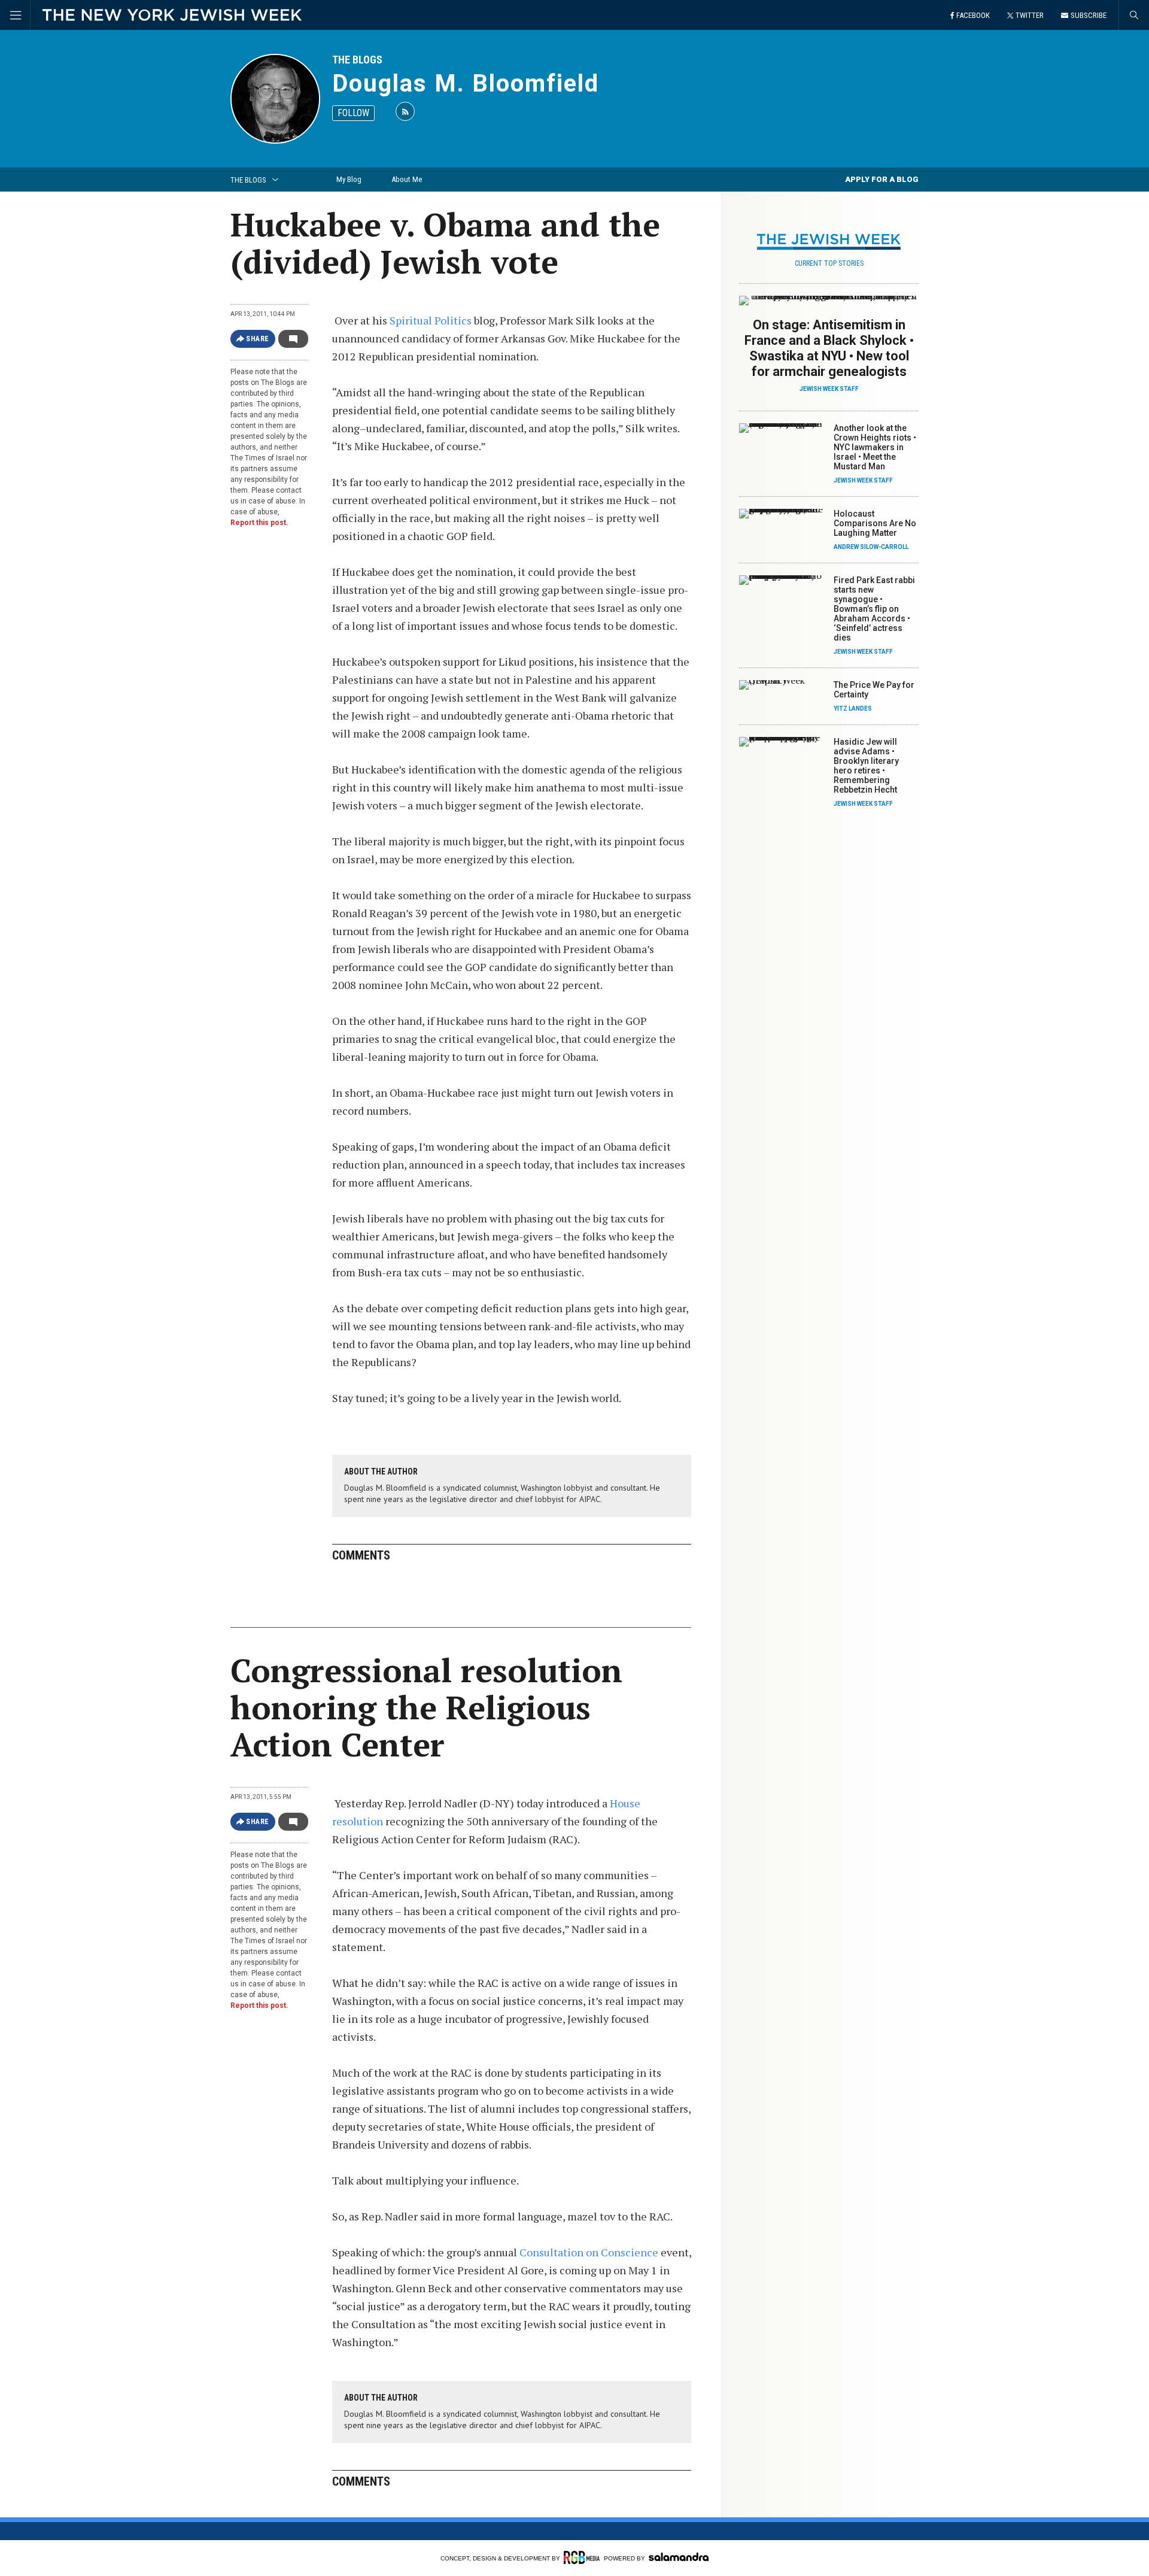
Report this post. (259, 523)
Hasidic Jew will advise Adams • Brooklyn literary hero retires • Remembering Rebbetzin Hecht (866, 766)
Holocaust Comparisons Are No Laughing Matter (875, 523)
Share (258, 339)
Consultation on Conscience (589, 2252)
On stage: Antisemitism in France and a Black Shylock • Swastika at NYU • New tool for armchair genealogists (829, 348)
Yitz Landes (853, 709)
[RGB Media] (582, 2557)
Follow (353, 113)
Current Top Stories (829, 263)
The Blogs (357, 60)
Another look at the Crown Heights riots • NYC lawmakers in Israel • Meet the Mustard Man (875, 447)
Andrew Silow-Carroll (871, 547)
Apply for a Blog (882, 179)
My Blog (349, 179)
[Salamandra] (679, 2557)
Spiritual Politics (431, 320)
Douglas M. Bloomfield (466, 84)
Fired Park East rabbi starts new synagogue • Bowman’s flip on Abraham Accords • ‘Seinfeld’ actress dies (874, 609)
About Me (407, 179)
